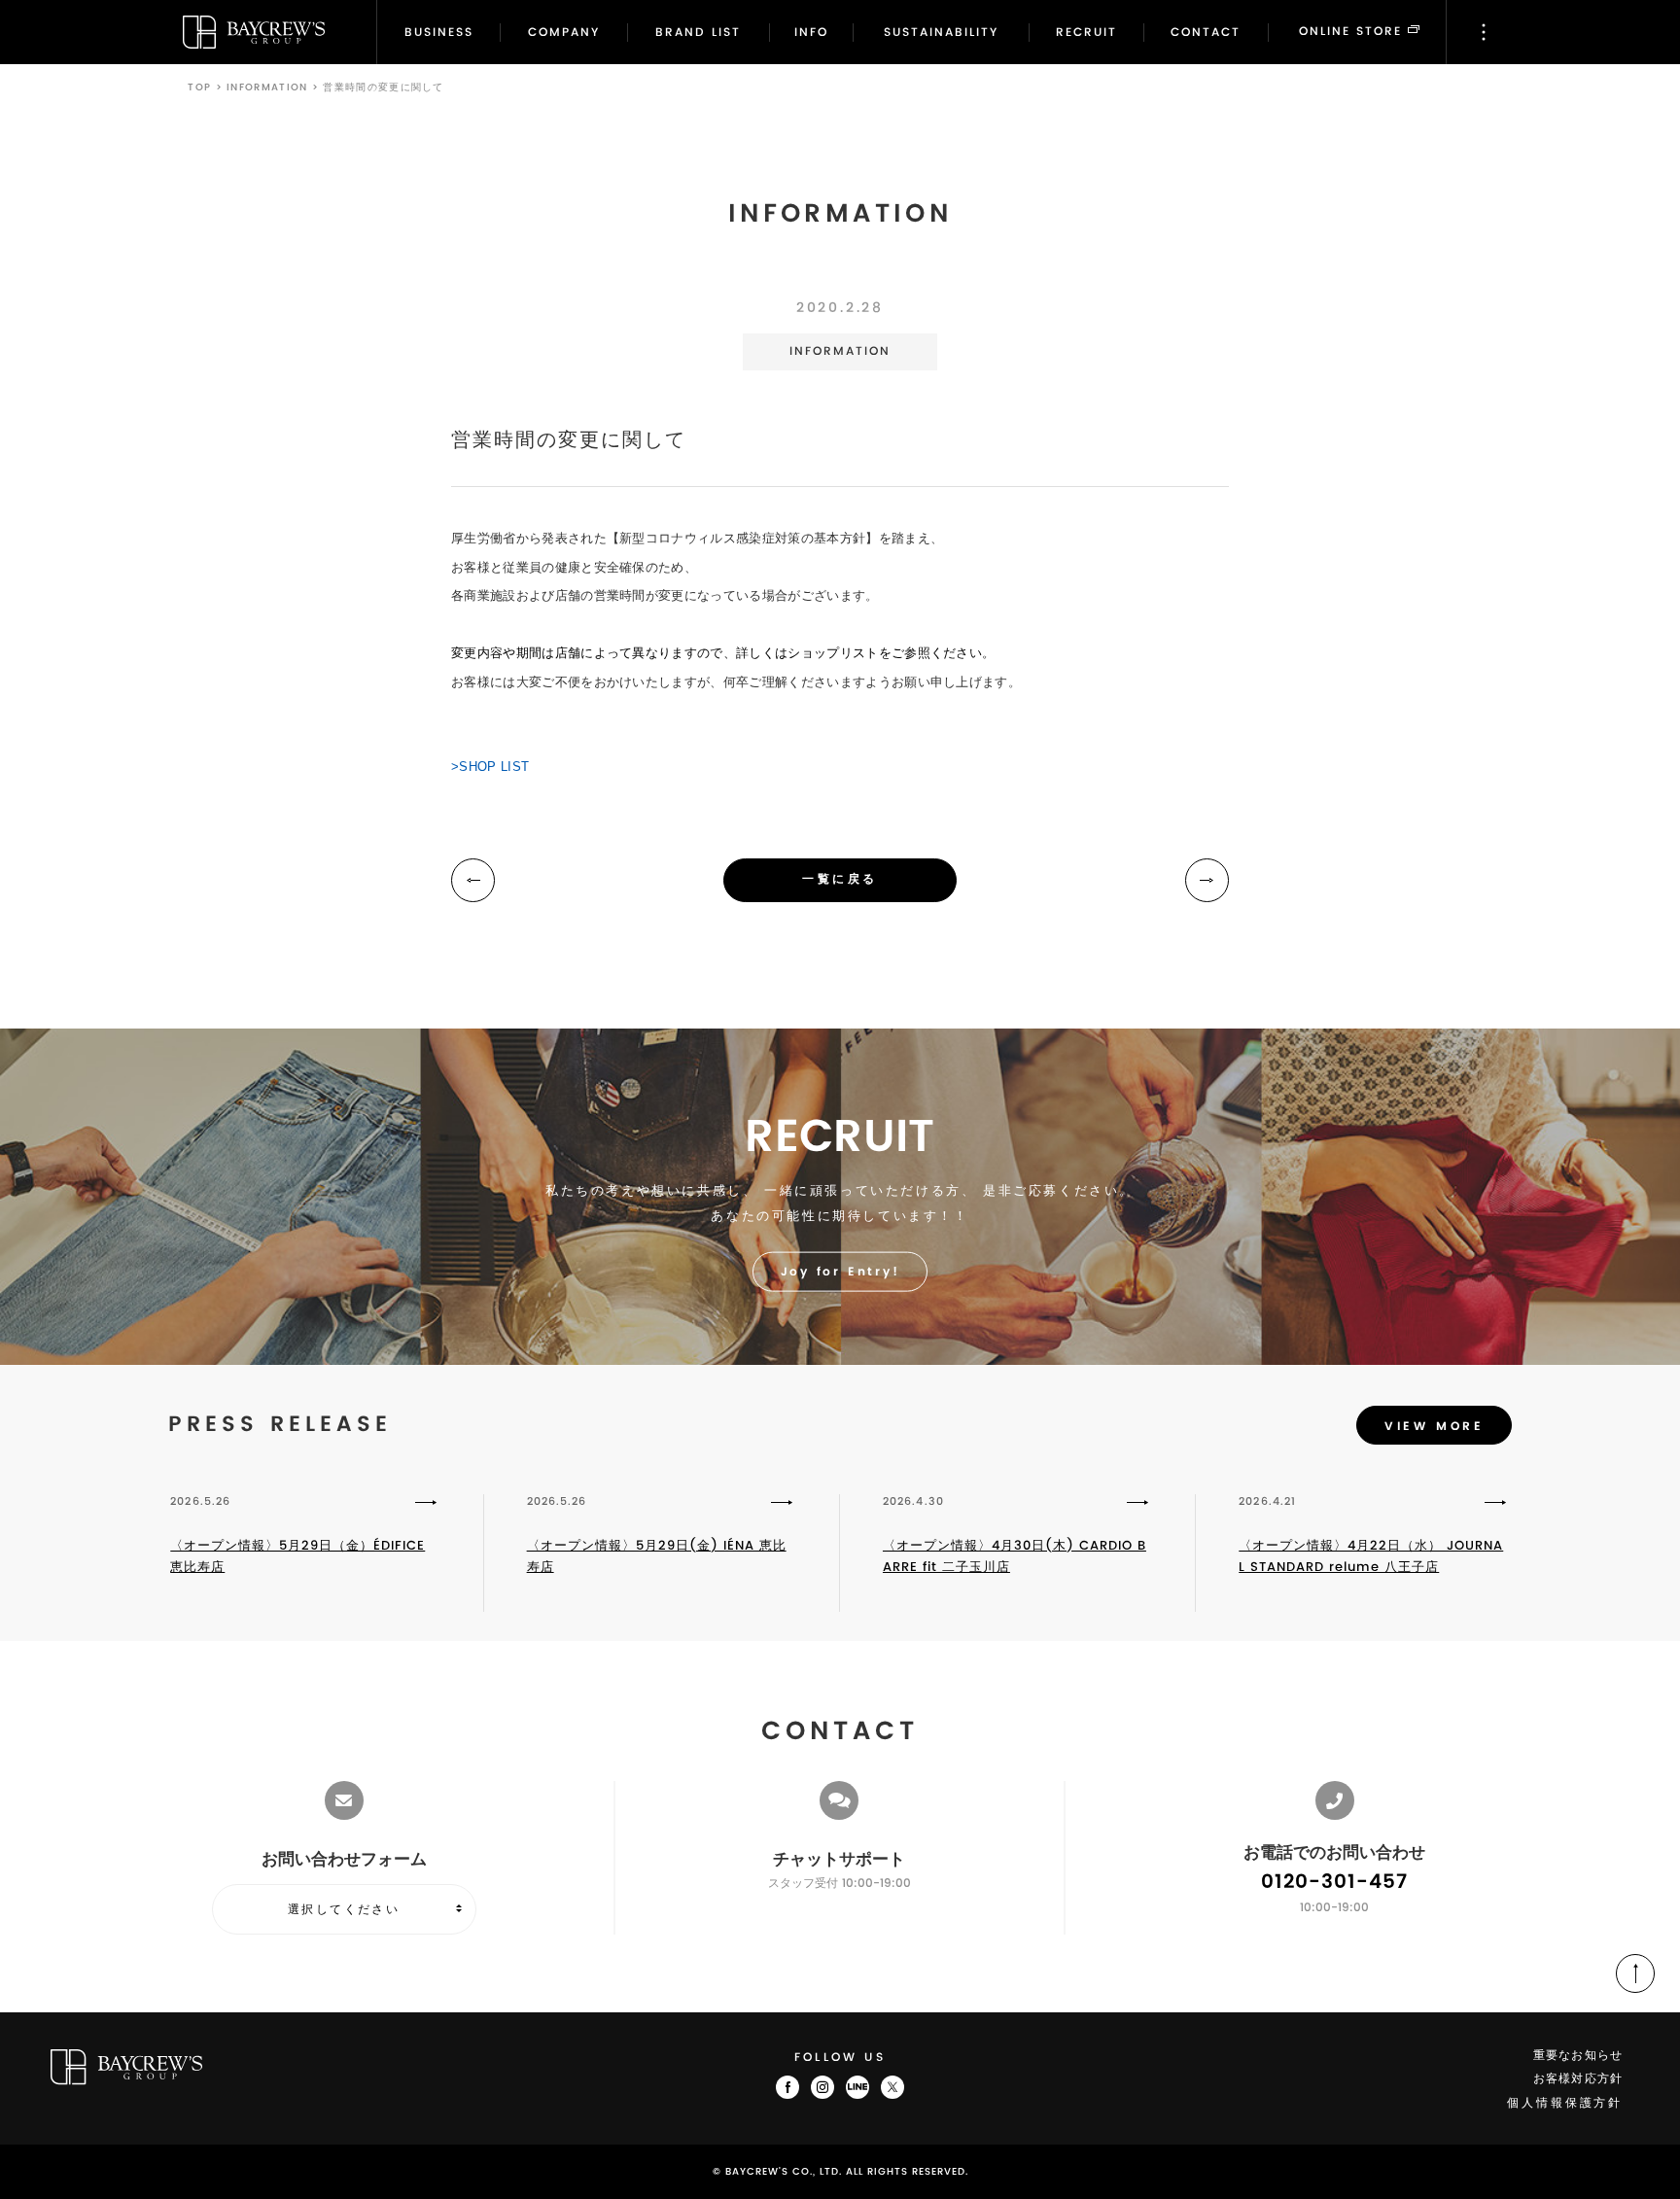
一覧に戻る (840, 879)
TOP (199, 87)
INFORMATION (267, 87)
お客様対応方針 (1578, 2079)
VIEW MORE (1434, 1427)
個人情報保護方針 (1565, 2103)
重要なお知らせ (1578, 2056)
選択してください (344, 1909)
